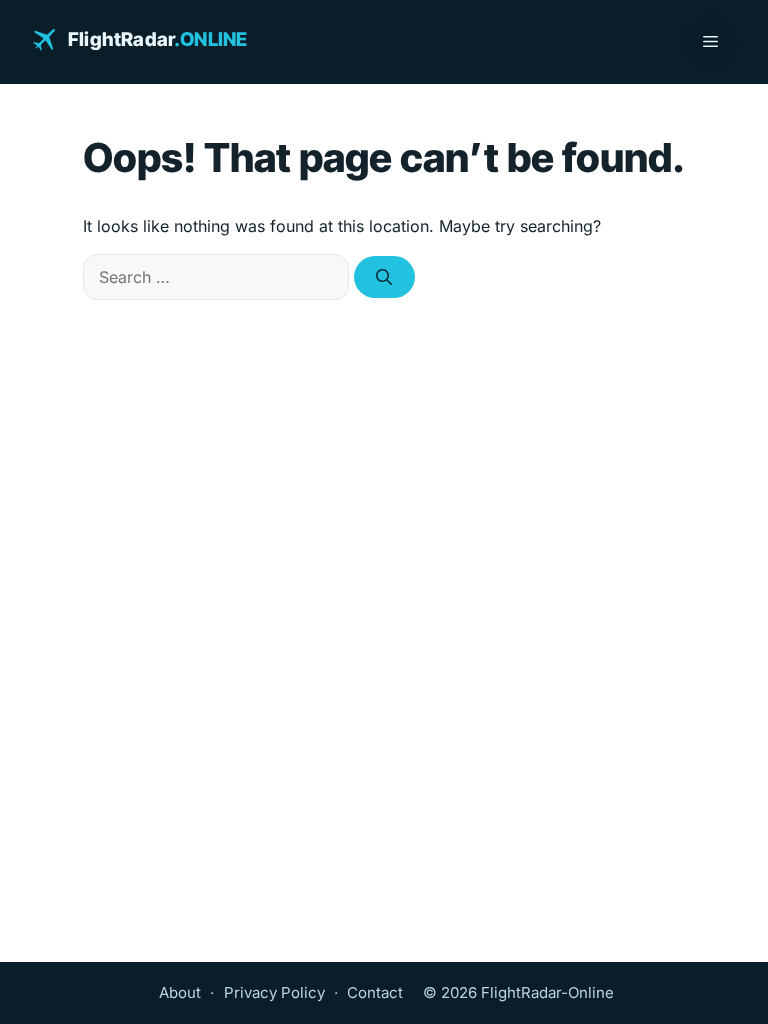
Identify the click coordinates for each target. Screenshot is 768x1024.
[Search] (384, 277)
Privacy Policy (274, 992)
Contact (375, 992)
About (180, 992)
